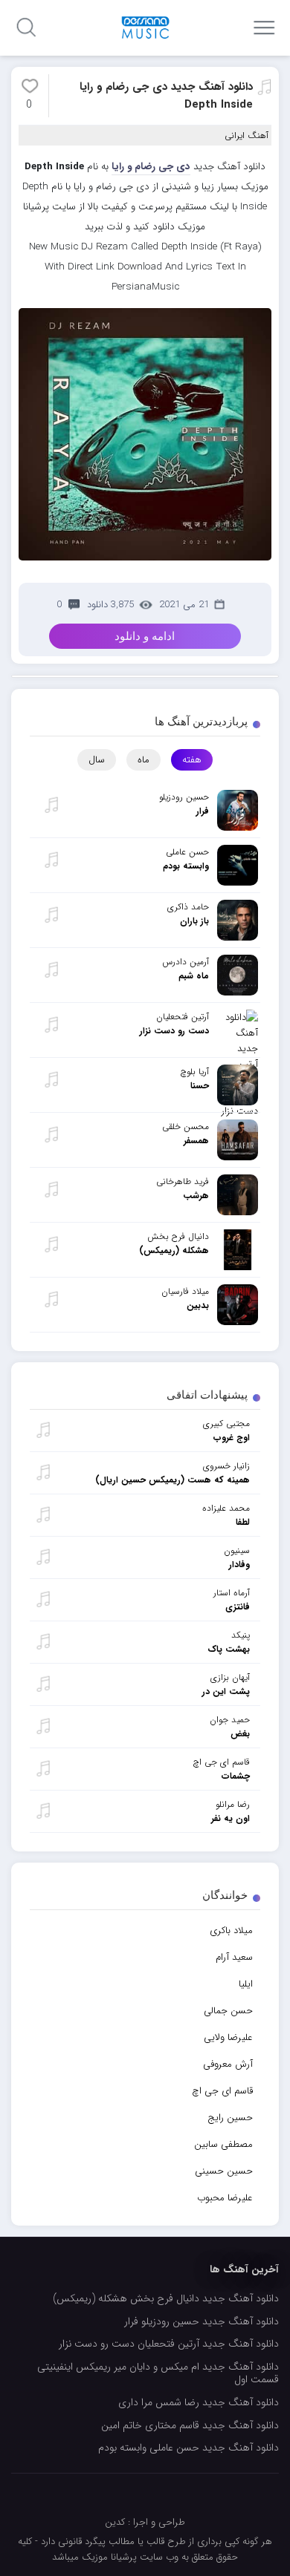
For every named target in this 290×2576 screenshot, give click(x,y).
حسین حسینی (224, 2171)
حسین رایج (230, 2118)
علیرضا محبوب (225, 2198)
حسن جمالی (228, 2011)
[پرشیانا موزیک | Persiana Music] (145, 27)
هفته (192, 760)
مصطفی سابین (223, 2144)
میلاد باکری (231, 1931)
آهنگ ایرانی (246, 135)
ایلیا (246, 1984)
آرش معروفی (228, 2064)
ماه (144, 760)
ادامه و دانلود (145, 636)
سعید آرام (234, 1957)
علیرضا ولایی (228, 2037)
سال (97, 760)
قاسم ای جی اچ (222, 2091)
